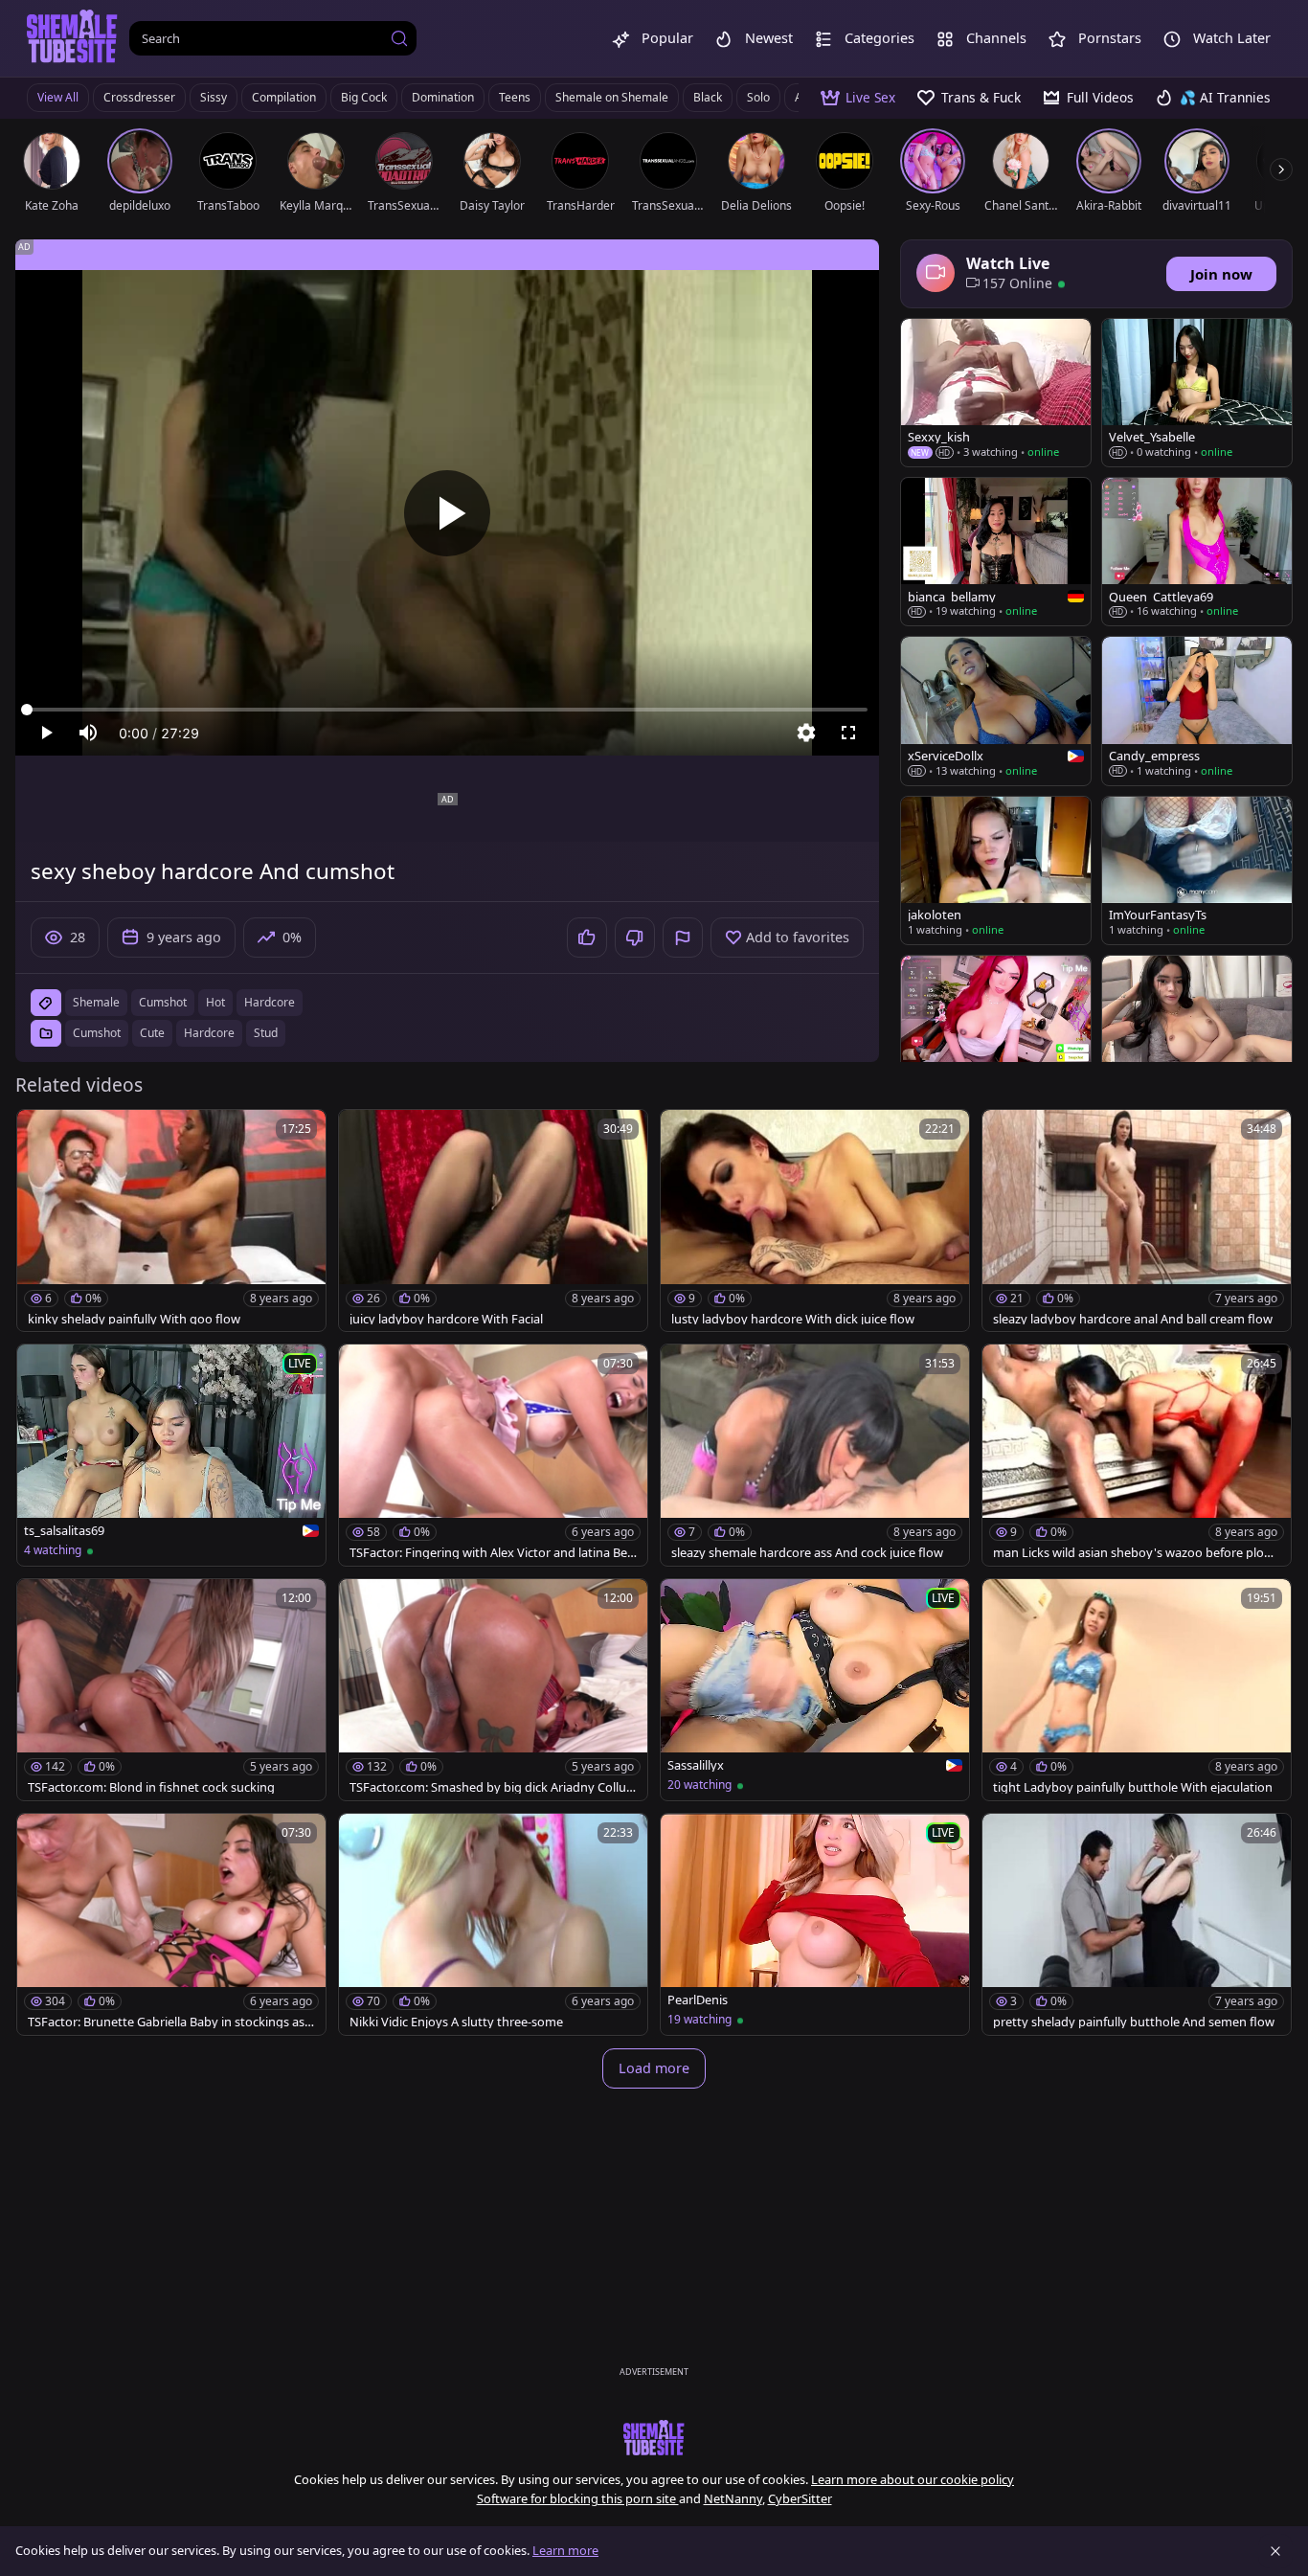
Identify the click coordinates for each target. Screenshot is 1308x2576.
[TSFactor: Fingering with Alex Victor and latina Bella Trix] (493, 1455)
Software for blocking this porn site (578, 2498)
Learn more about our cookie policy (913, 2479)
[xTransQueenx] (1197, 1029)
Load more (654, 2068)
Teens (515, 97)
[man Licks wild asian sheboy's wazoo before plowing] (1137, 1455)
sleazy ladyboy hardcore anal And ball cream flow (1133, 1319)
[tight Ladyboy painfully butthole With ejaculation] (1137, 1690)
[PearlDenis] (815, 1924)
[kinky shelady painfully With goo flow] (171, 1220)
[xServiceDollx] (996, 711)
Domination (443, 97)
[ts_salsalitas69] (171, 1455)
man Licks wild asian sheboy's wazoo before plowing (1135, 1553)
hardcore (270, 1002)
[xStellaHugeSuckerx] (996, 1029)
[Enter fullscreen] (848, 733)
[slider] (447, 710)
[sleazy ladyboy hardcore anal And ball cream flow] (1137, 1220)
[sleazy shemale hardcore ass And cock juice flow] (815, 1455)
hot (215, 1002)
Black (708, 97)
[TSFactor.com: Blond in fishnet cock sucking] (171, 1690)
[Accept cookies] (1275, 2551)
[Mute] (88, 733)
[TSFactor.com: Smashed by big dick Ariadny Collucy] (493, 1690)
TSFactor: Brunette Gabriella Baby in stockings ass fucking (169, 2022)
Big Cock (364, 97)
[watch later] (40, 1133)
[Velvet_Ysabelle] (1197, 393)
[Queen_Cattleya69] (1197, 552)
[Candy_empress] (1197, 711)
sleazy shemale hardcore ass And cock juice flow (807, 1553)
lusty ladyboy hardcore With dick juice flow (793, 1319)
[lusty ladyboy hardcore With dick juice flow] (815, 1220)
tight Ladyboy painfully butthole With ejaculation (1133, 1787)
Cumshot (97, 1033)
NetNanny (733, 2498)
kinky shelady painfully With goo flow (134, 1319)
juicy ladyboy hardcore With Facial (446, 1319)
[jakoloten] (996, 870)
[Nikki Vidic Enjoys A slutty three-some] (493, 1924)
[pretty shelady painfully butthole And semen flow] (1137, 1924)
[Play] (447, 513)
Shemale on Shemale (612, 97)
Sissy (214, 97)
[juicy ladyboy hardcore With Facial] (493, 1220)
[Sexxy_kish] (996, 393)
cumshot (163, 1002)
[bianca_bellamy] (996, 552)
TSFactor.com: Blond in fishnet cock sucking (151, 1787)
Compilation (284, 97)
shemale (96, 1002)
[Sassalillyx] (815, 1690)
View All (58, 97)
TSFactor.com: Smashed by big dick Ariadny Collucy (491, 1787)
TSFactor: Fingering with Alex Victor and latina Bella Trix (491, 1553)
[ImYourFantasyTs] (1197, 870)
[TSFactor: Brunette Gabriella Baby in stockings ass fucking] (171, 1924)
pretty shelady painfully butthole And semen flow (1134, 2022)
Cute (152, 1033)
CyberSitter (800, 2498)
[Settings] (806, 733)
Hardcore (209, 1033)
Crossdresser (139, 97)
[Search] (399, 38)
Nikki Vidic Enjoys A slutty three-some (456, 2022)
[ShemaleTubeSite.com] (72, 38)
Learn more (565, 2550)
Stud (266, 1033)
